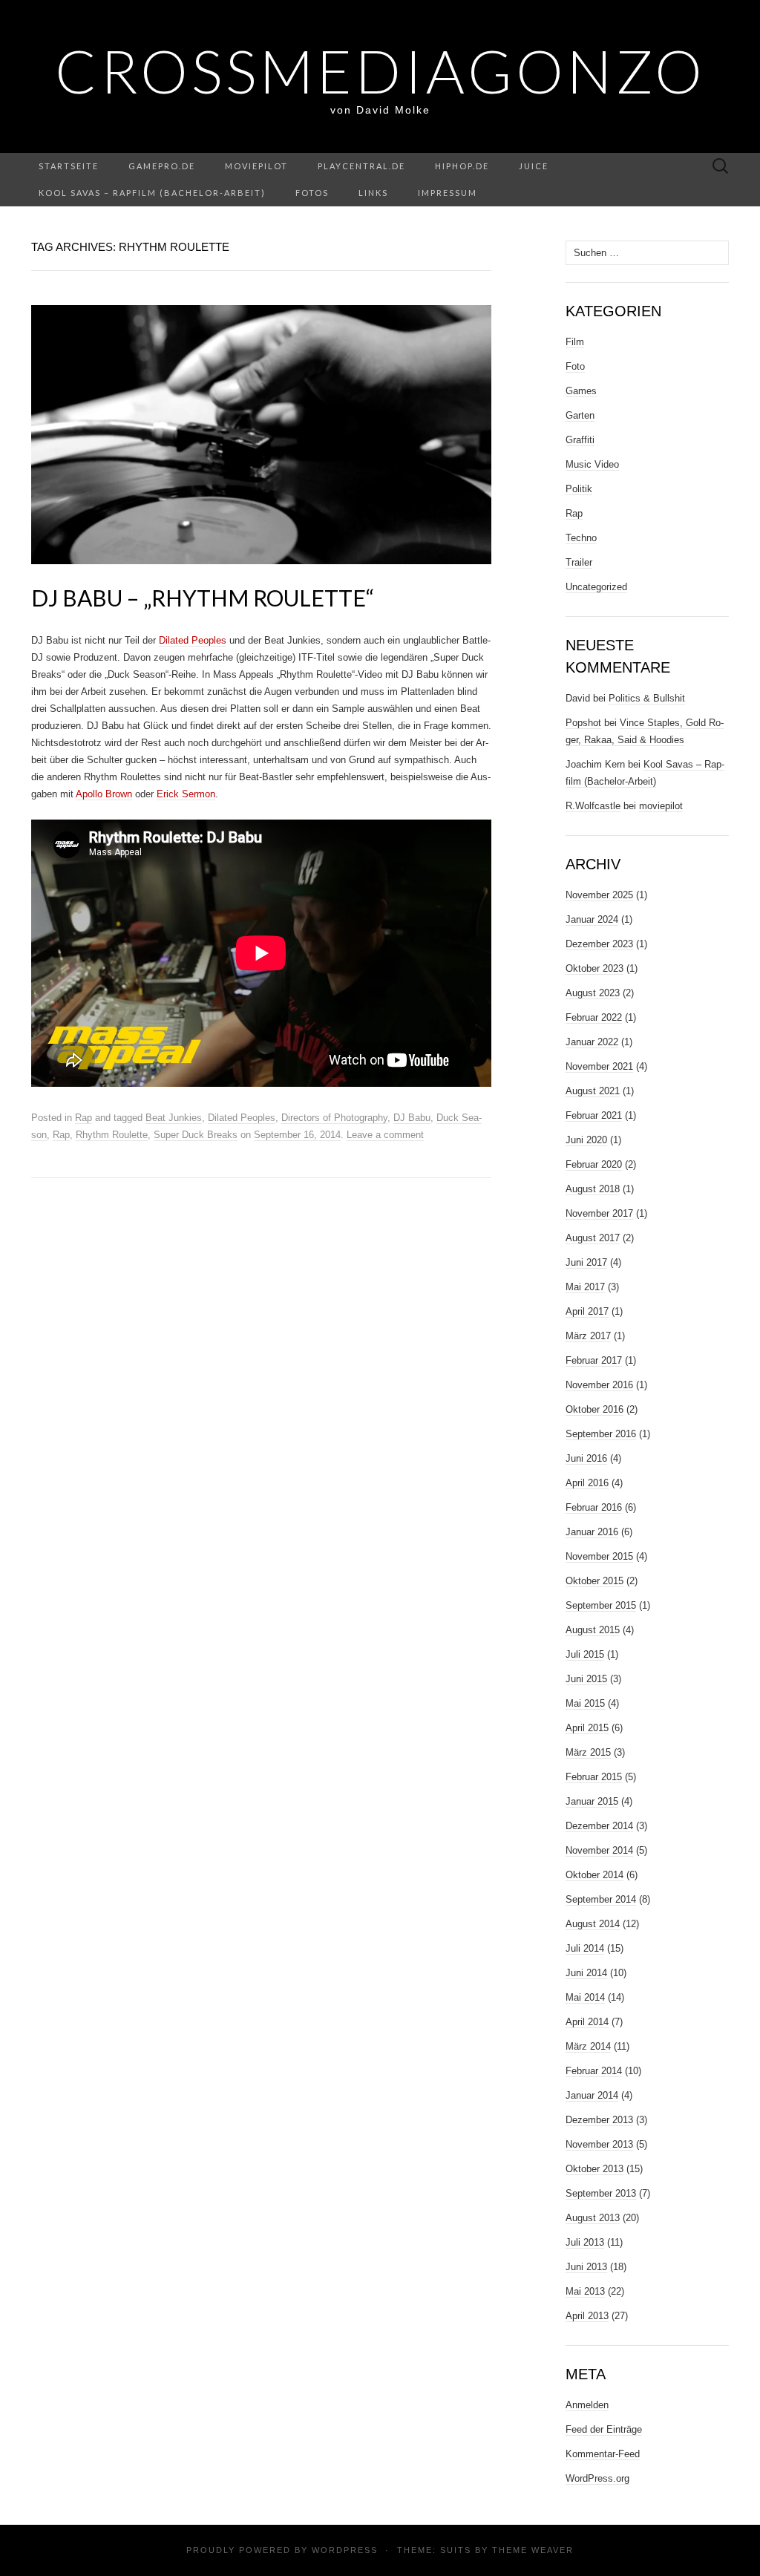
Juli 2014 (585, 1948)
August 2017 (593, 1238)
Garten (580, 415)
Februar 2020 (594, 1164)
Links (373, 193)
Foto (575, 366)
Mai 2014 (585, 1997)
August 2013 (593, 2218)
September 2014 (601, 1899)
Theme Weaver (533, 2550)
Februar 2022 (594, 1017)
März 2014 (588, 2046)
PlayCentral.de (361, 166)
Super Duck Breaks (196, 1135)
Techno (581, 538)
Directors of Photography (334, 1118)
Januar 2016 (592, 1532)
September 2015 (601, 1605)
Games (581, 391)
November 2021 (599, 1066)
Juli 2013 (585, 2242)
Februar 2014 (594, 2071)
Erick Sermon (186, 794)
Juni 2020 (586, 1140)
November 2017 (599, 1213)
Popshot (583, 723)
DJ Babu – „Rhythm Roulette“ (203, 598)
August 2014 (593, 1924)
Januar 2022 (592, 1042)
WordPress (345, 2550)
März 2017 (588, 1336)
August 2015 (593, 1630)
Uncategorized (596, 587)
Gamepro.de (162, 166)
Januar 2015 (592, 1801)
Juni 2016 (586, 1458)
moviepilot (256, 166)
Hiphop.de (462, 166)
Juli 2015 (585, 1654)
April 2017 (587, 1311)
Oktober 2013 (594, 2169)
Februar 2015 (594, 1777)
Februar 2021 (594, 1115)
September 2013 (601, 2193)
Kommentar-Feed (603, 2454)
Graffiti (580, 440)
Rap (83, 1118)
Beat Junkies (174, 1118)
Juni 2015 (586, 1679)
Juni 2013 (586, 2267)
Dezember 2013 (599, 2120)
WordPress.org (597, 2478)
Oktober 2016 (594, 1409)
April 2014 (587, 2022)
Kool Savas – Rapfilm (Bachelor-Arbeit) (152, 193)
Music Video (592, 464)
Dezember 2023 (599, 944)
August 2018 (593, 1189)
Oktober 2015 (594, 1581)
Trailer (579, 562)
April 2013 (587, 2316)
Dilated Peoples (193, 640)
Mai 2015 (585, 1703)
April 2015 (587, 1728)
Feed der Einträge (604, 2429)
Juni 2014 (586, 1973)
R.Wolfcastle (593, 806)
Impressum (448, 193)
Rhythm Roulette (112, 1135)
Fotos (312, 193)
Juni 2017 (586, 1262)
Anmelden (587, 2405)
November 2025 (599, 895)
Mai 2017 (585, 1287)
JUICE (534, 166)
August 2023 (593, 993)
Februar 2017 (594, 1360)
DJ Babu (412, 1118)
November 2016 (599, 1385)
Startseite (69, 166)
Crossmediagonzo (380, 71)
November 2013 (599, 2144)
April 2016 (587, 1483)
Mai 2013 (585, 2291)
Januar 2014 (592, 2095)
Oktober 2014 (594, 1875)
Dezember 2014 (599, 1826)
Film (575, 342)
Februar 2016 (594, 1507)
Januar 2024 (592, 919)
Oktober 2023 (594, 968)
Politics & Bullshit (647, 698)
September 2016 (601, 1434)
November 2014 (599, 1850)
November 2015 (599, 1556)
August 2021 (593, 1091)
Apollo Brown (104, 794)
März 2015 (588, 1752)
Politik (579, 489)
